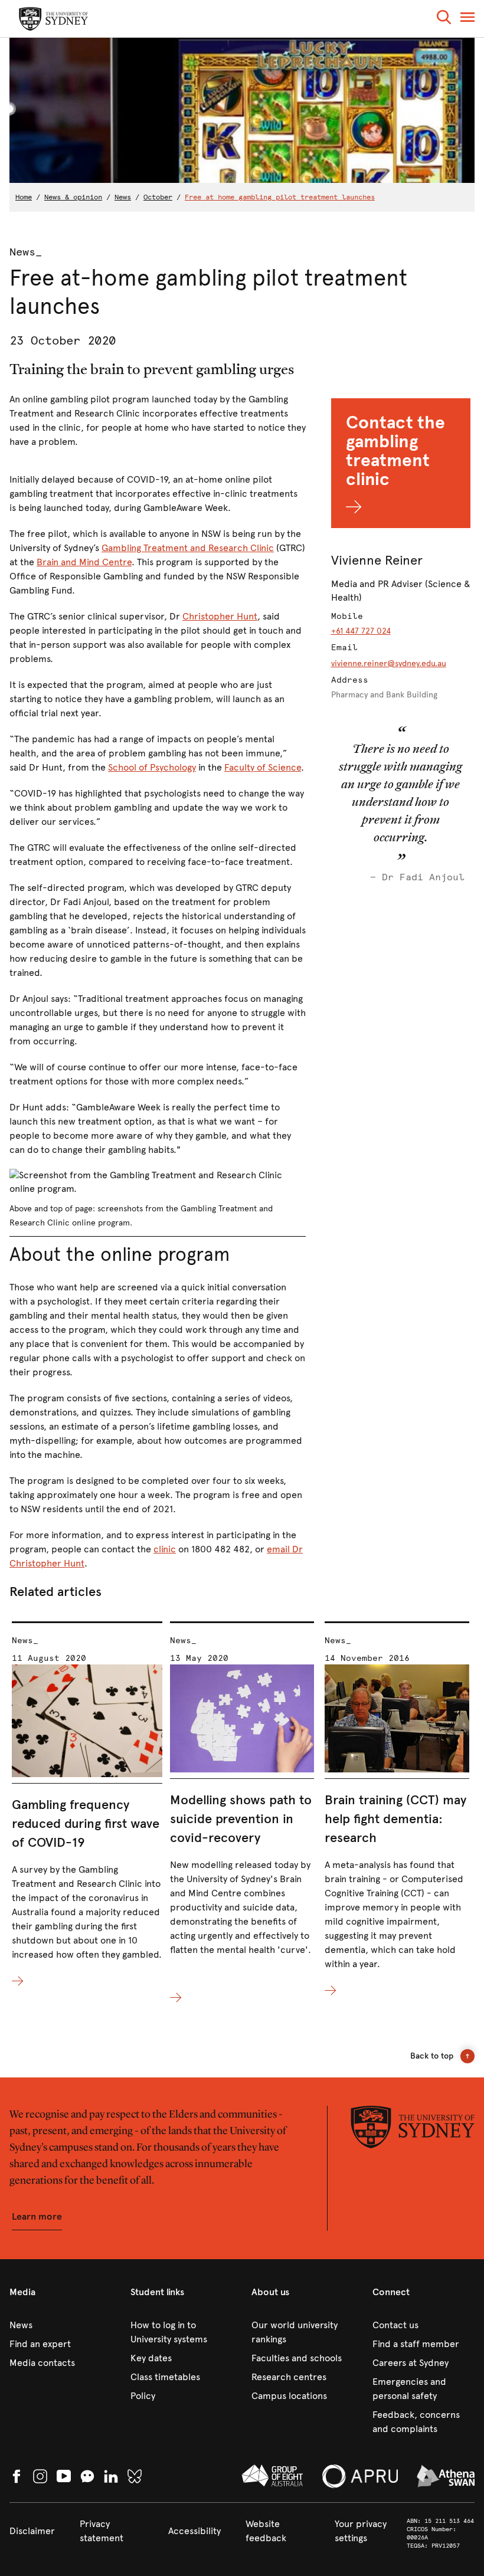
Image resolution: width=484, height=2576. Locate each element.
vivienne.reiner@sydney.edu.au (389, 663)
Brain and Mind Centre (84, 562)
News (123, 197)
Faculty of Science (263, 767)
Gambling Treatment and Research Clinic (188, 548)
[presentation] (87, 1805)
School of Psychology (152, 767)
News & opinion (73, 197)
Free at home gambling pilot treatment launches (280, 197)
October (158, 197)
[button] (444, 19)
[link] (60, 2325)
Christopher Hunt (220, 616)
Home (24, 197)
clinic (165, 1549)
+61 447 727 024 (361, 631)
